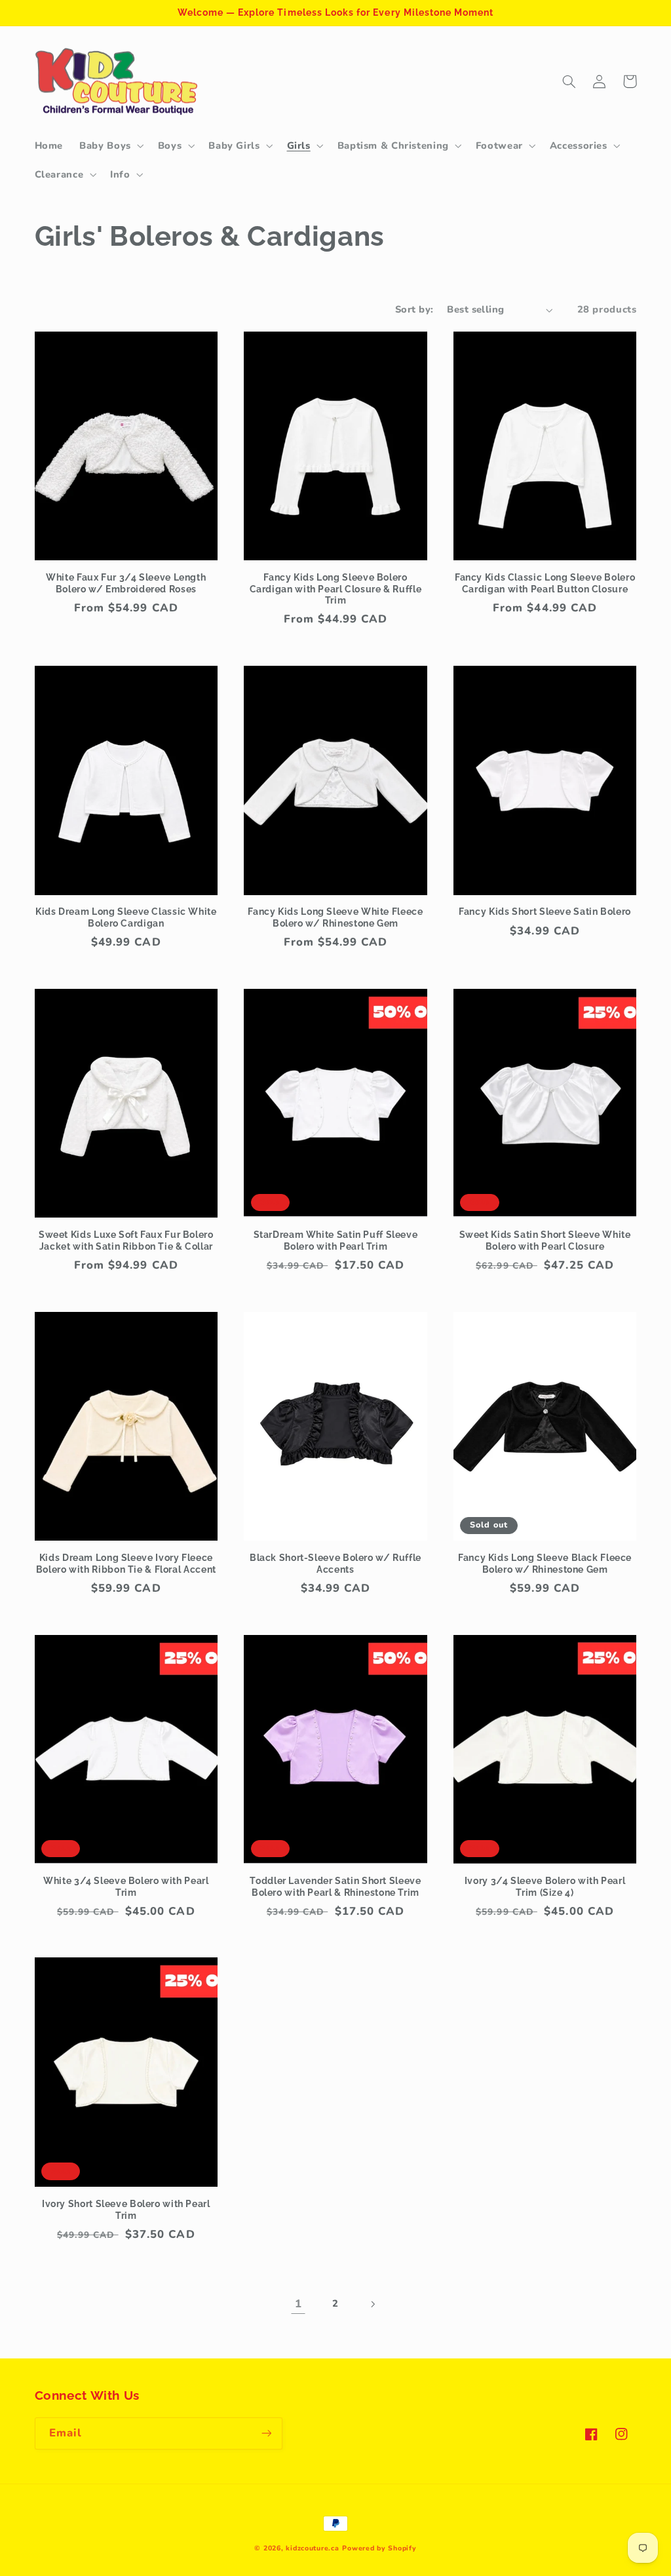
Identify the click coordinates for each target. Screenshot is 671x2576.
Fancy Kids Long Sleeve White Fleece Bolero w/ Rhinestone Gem (335, 917)
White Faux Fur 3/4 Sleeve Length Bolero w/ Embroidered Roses (126, 583)
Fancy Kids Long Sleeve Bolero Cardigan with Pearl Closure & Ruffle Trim (336, 589)
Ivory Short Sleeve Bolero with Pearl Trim (126, 2210)
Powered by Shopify (379, 2548)
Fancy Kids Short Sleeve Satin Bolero (545, 912)
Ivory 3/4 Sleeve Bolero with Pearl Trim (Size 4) (545, 1887)
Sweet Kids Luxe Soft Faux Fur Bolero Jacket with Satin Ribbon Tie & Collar (126, 1240)
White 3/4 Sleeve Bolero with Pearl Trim (126, 1887)
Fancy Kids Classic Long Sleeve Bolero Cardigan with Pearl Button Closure (545, 583)
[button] (111, 145)
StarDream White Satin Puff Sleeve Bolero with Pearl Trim (336, 1240)
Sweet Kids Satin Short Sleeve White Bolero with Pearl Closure (545, 1240)
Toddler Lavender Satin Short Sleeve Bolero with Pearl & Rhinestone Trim (335, 1887)
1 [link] (298, 2304)
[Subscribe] (266, 2433)
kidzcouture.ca (312, 2548)
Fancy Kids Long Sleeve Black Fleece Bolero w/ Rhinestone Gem (545, 1564)
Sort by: (414, 309)
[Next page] (373, 2304)
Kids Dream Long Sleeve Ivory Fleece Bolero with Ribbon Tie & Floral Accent (126, 1564)
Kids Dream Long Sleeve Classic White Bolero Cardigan (126, 917)
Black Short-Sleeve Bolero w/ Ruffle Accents (335, 1564)
